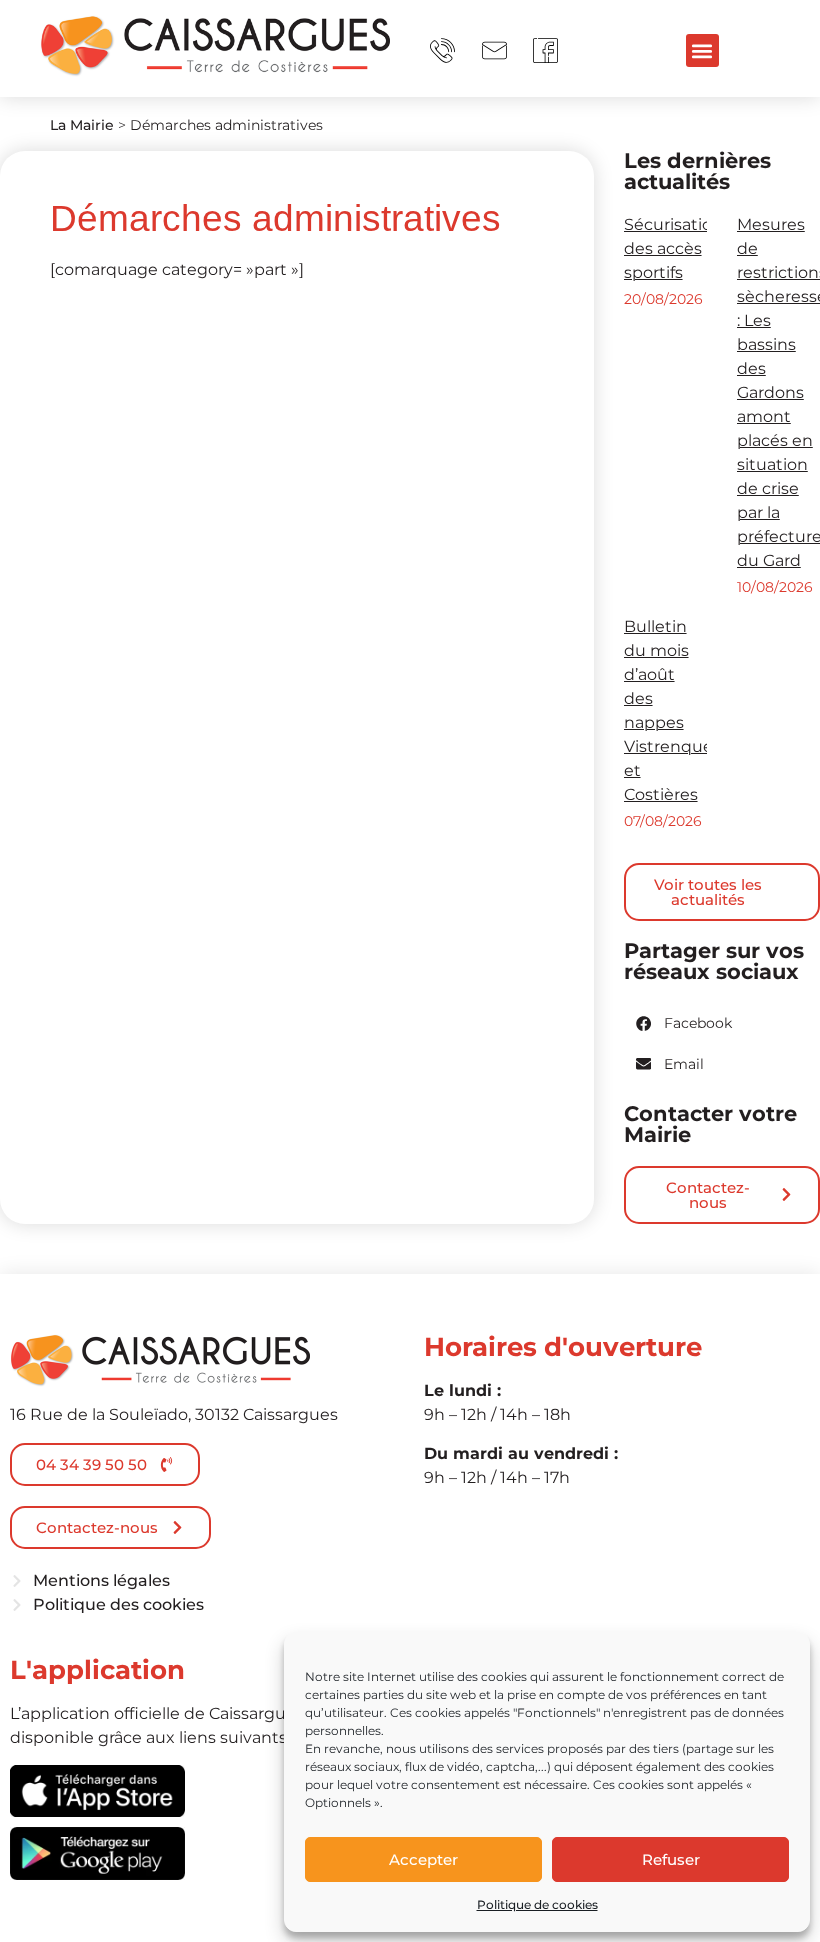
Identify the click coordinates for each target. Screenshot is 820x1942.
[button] (702, 50)
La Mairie (82, 125)
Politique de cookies (537, 1904)
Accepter (423, 1859)
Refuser (671, 1859)
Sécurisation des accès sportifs (673, 248)
